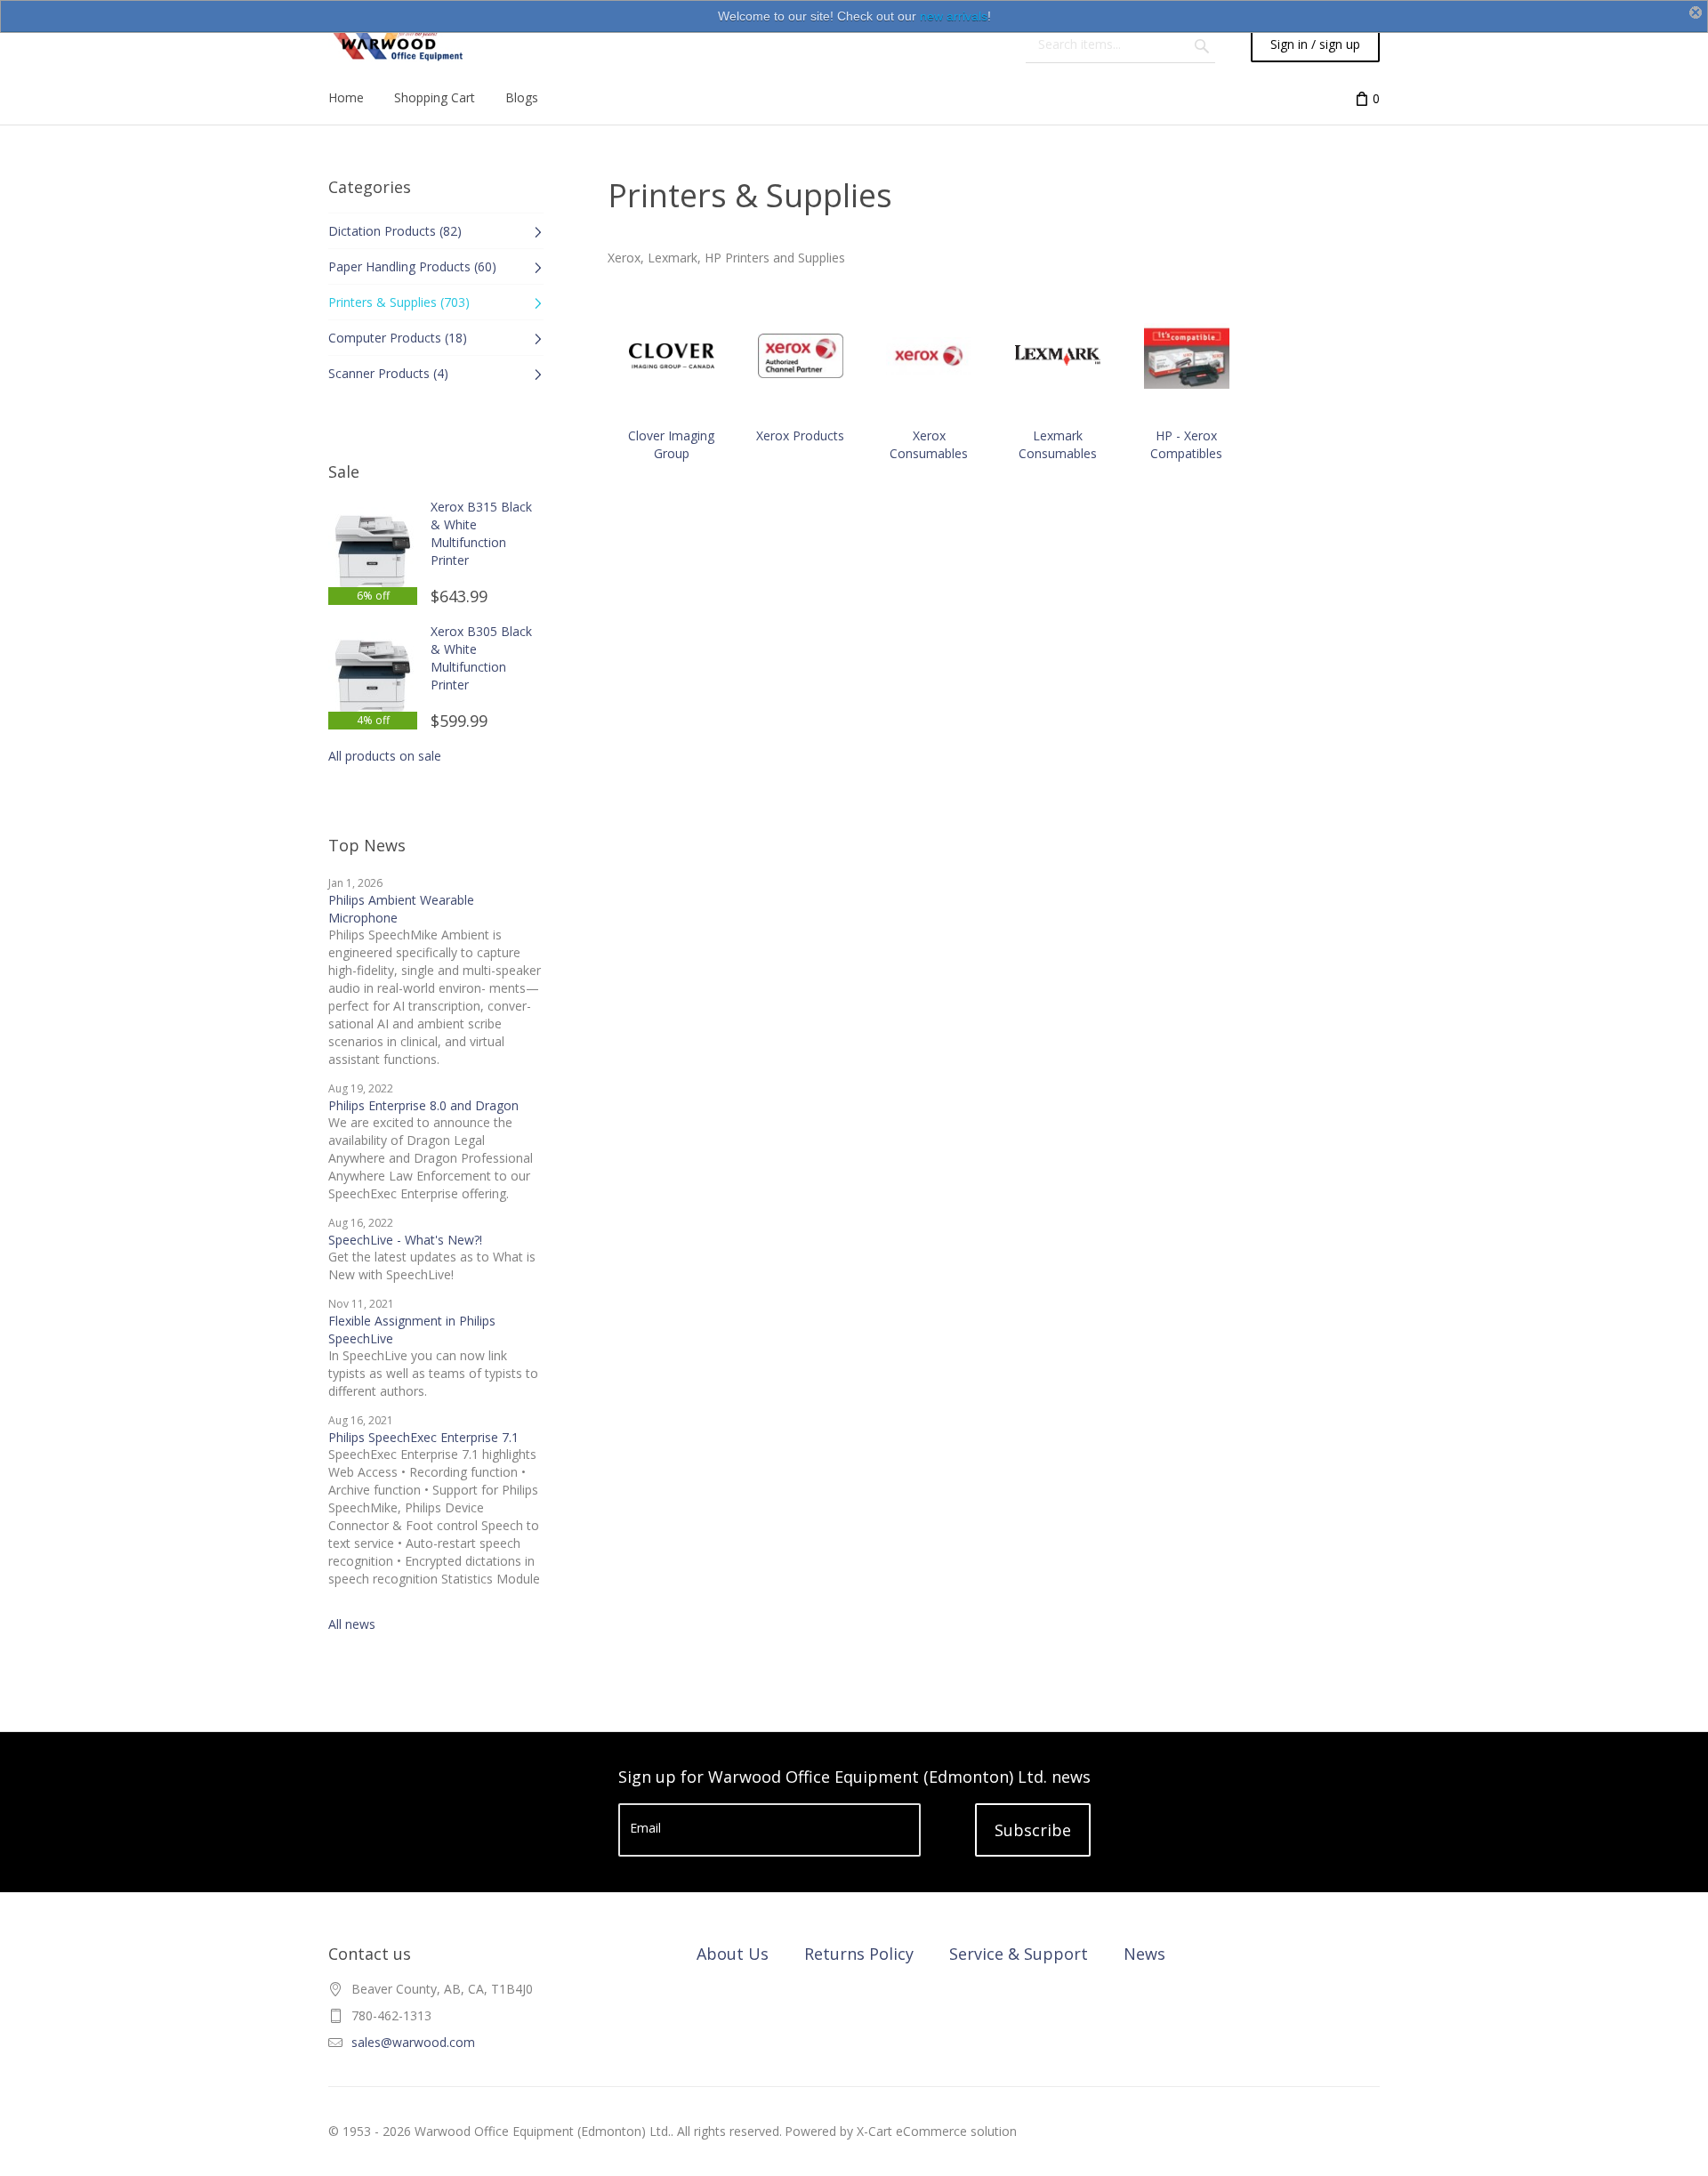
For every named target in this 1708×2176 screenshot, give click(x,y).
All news (352, 1624)
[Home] (396, 44)
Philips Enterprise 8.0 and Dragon (423, 1105)
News (1144, 1954)
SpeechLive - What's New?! (405, 1240)
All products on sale (385, 756)
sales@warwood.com (413, 2042)
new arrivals (954, 16)
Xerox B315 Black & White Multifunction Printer (481, 533)
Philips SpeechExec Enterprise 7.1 (423, 1437)
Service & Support (1019, 1954)
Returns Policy (859, 1954)
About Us (733, 1954)
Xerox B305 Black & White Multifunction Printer (481, 658)
